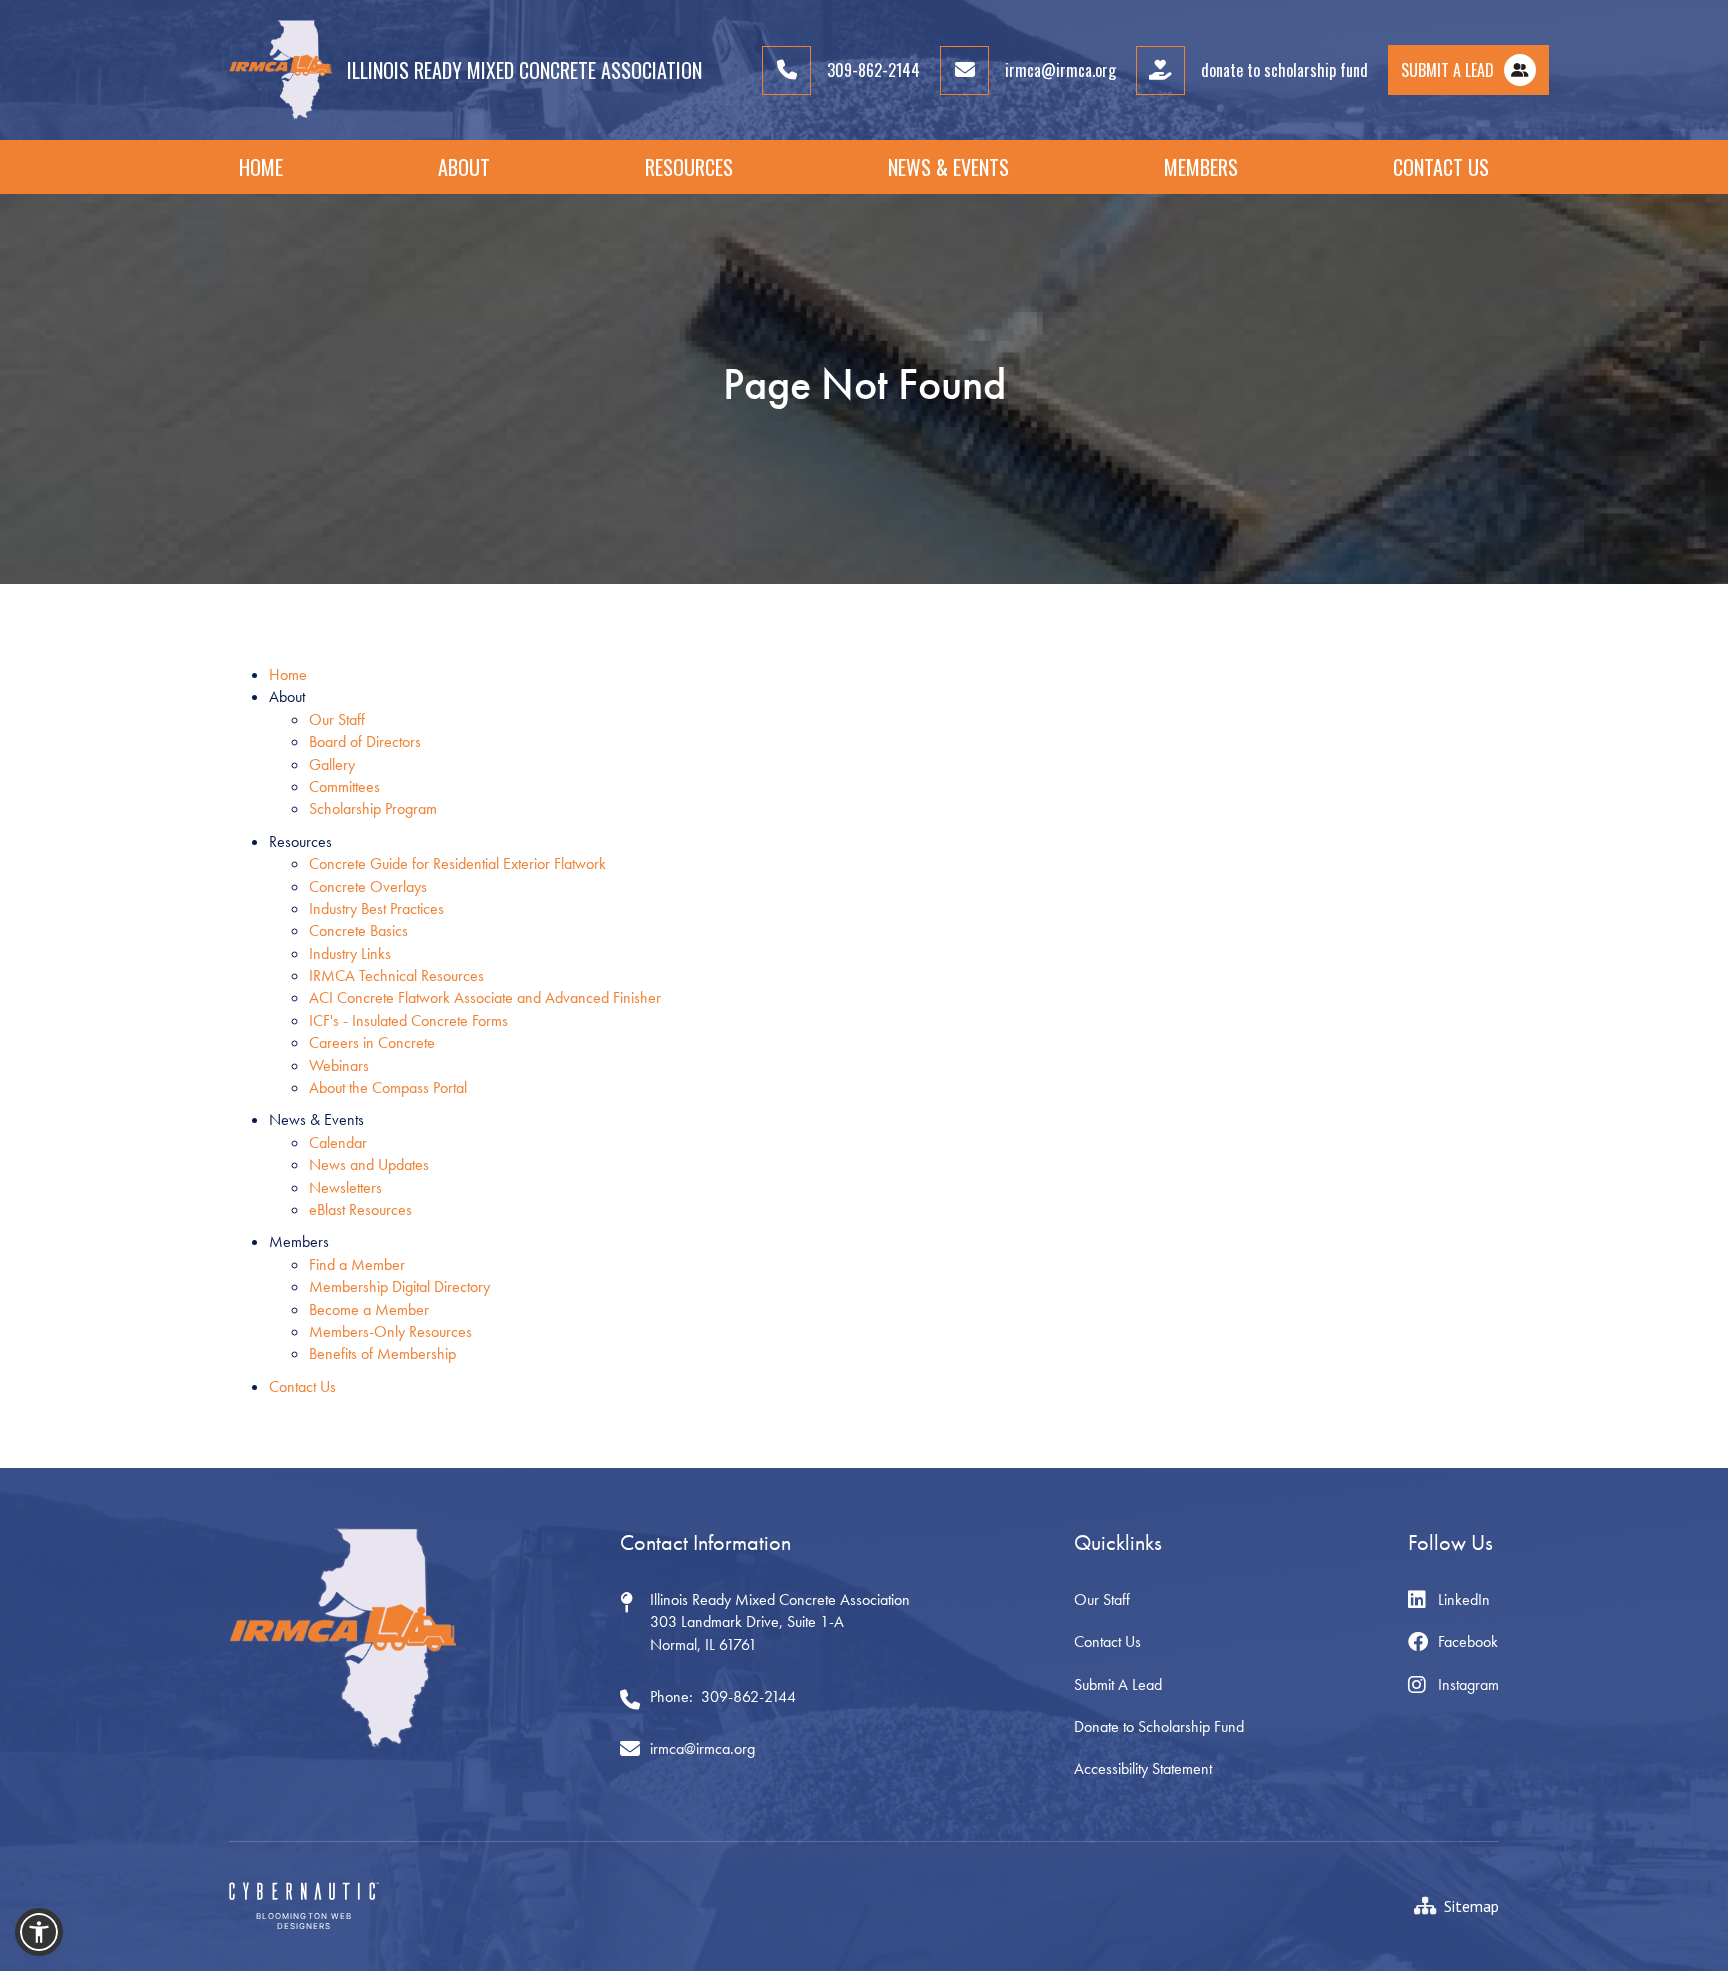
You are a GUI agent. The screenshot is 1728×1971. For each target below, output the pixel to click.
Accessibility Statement (1143, 1768)
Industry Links (350, 953)
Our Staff (337, 719)
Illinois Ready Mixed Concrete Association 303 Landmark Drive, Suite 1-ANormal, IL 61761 (780, 1622)
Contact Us (1441, 167)
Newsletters (345, 1187)
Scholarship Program (373, 808)
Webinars (339, 1065)
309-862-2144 (748, 1696)
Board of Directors (365, 741)
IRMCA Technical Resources (396, 975)
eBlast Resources (360, 1209)
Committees (344, 786)
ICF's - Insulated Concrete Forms (408, 1020)
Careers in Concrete (372, 1042)
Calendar (338, 1142)
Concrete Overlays (368, 886)
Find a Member (357, 1264)
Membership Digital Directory (399, 1286)
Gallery (332, 764)
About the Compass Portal (388, 1087)
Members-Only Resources (390, 1331)
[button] (464, 167)
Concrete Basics (358, 930)
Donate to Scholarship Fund (1159, 1726)
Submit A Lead (1118, 1684)
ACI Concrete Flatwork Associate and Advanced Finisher (485, 997)
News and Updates (369, 1164)
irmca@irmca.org (702, 1748)
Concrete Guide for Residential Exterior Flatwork (457, 863)
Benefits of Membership (382, 1353)
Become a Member (369, 1309)
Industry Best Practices (376, 908)
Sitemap (1471, 1906)
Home (261, 167)
